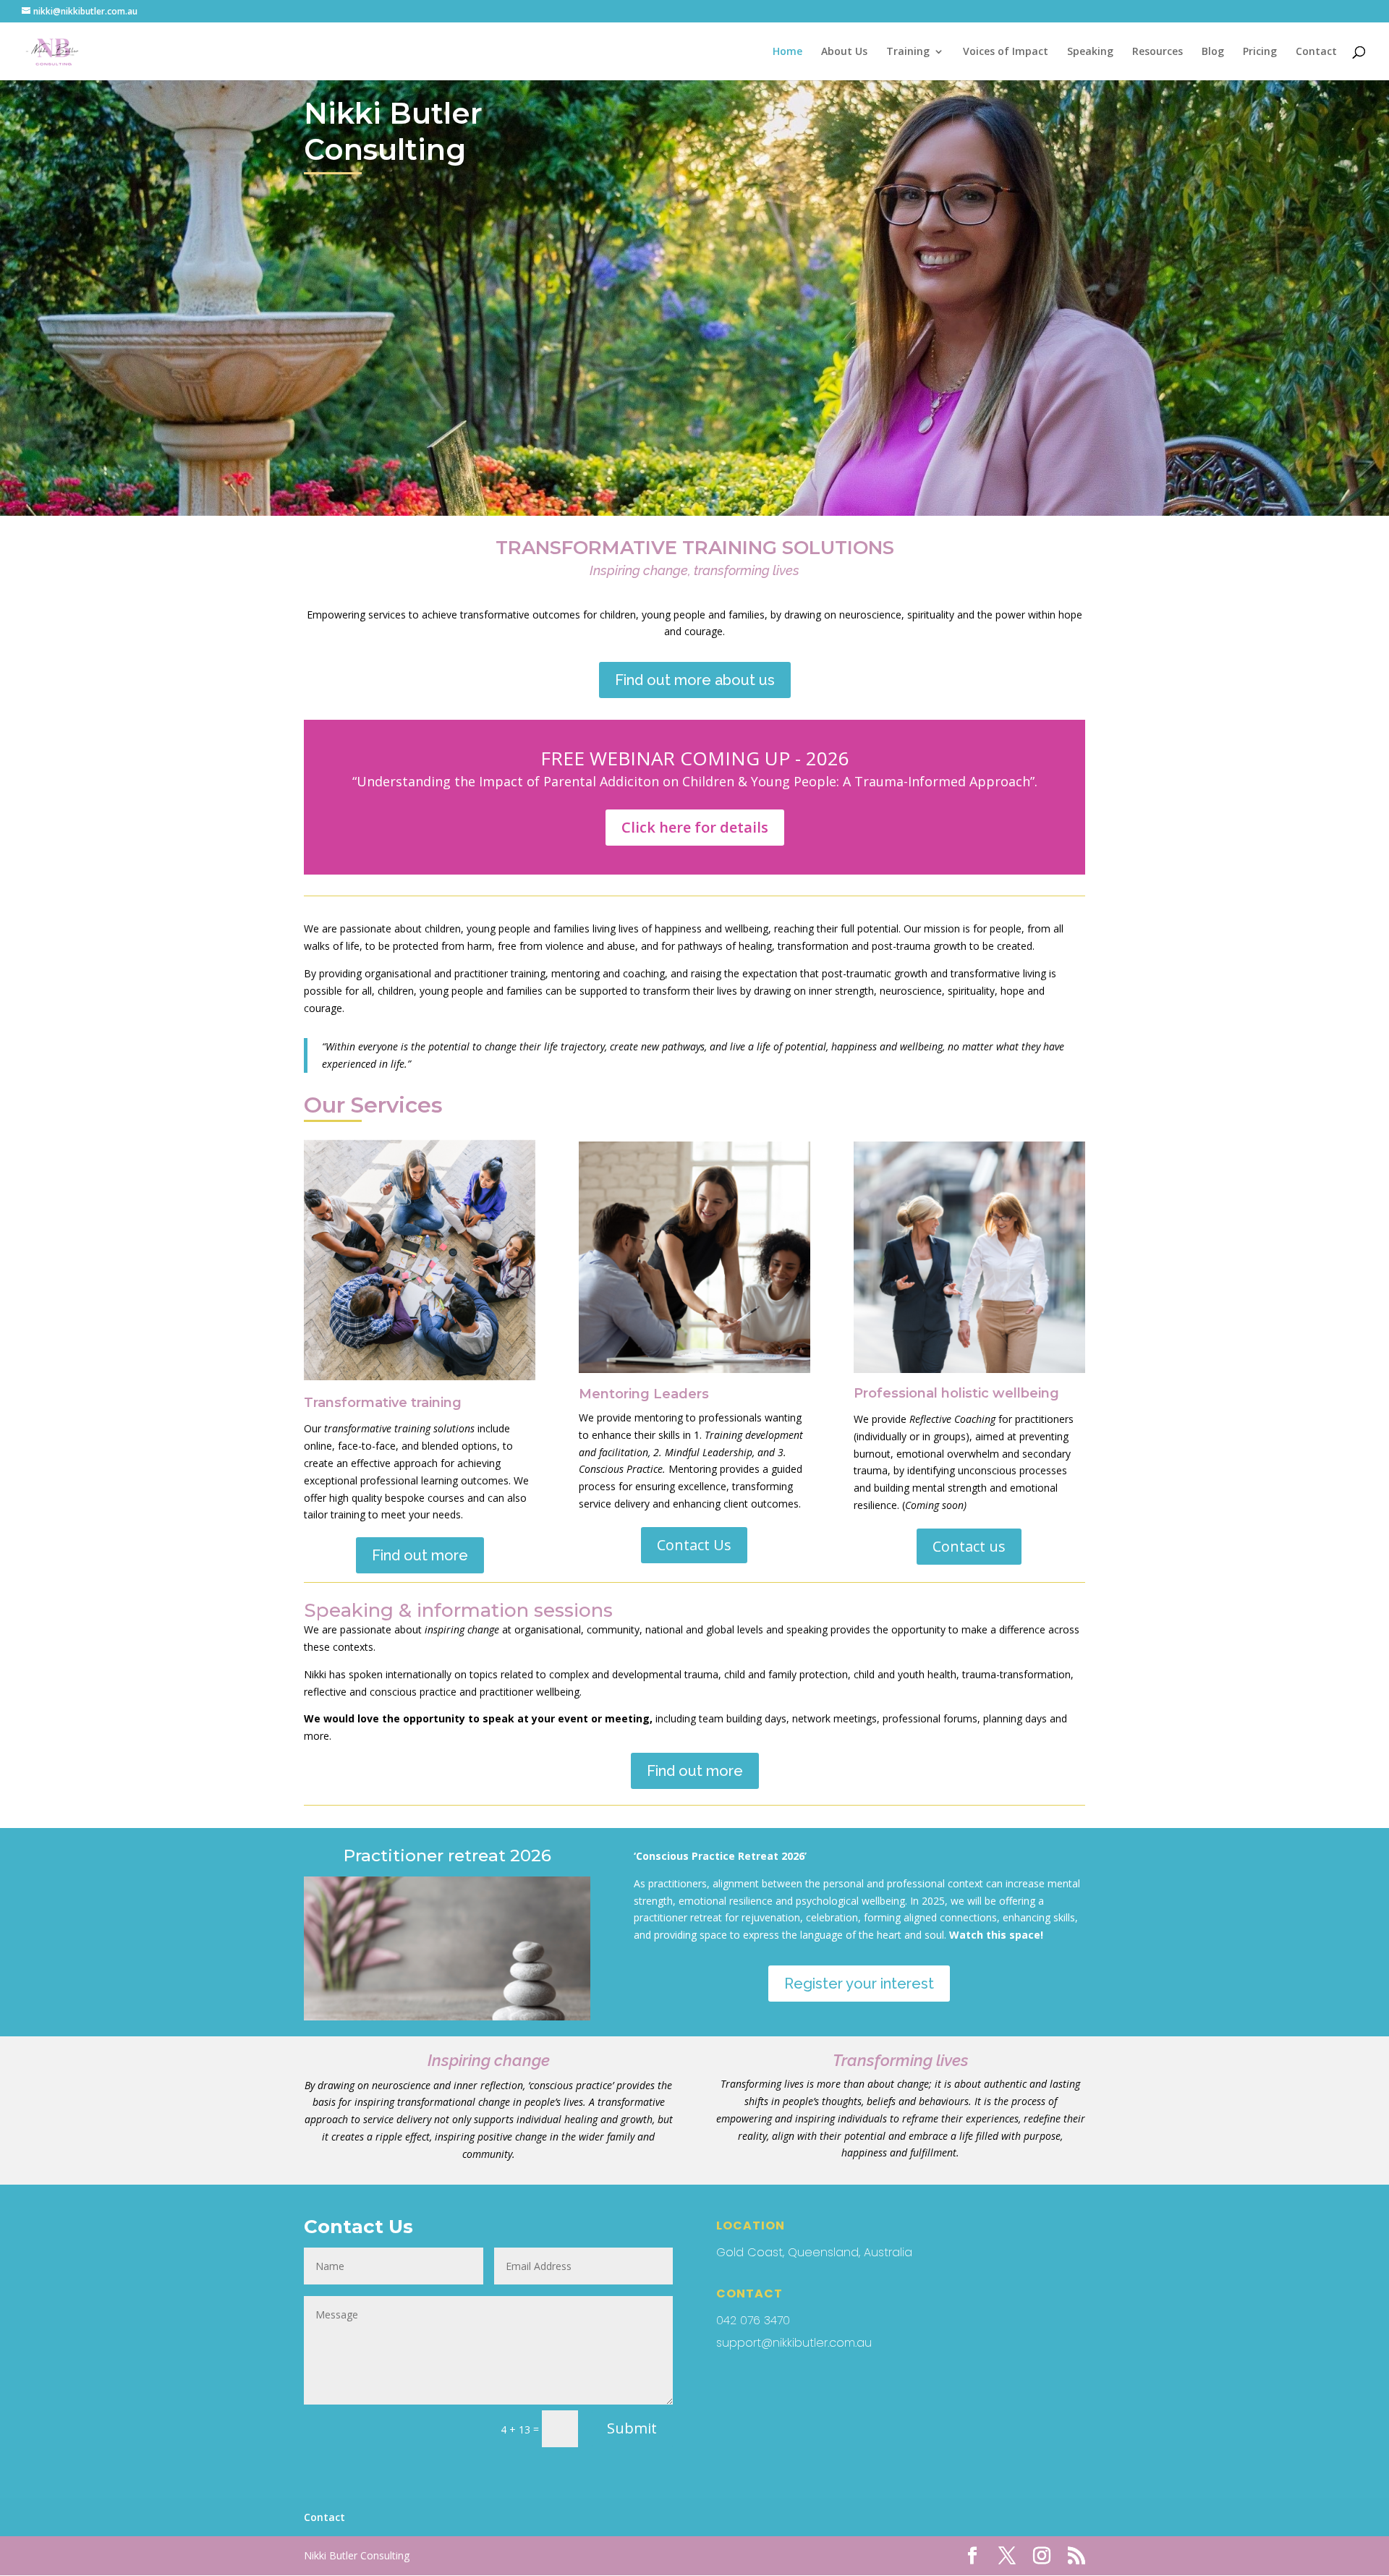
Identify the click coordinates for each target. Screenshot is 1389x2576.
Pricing (1260, 52)
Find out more (420, 1555)
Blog (1213, 52)
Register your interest (859, 1984)
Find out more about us (695, 680)
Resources (1157, 52)
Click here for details (695, 827)
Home (787, 52)
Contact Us (694, 1545)
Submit (632, 2428)
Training (908, 52)
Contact (1316, 52)
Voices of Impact (1006, 52)
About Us (844, 52)
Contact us (969, 1546)
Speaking (1090, 52)
